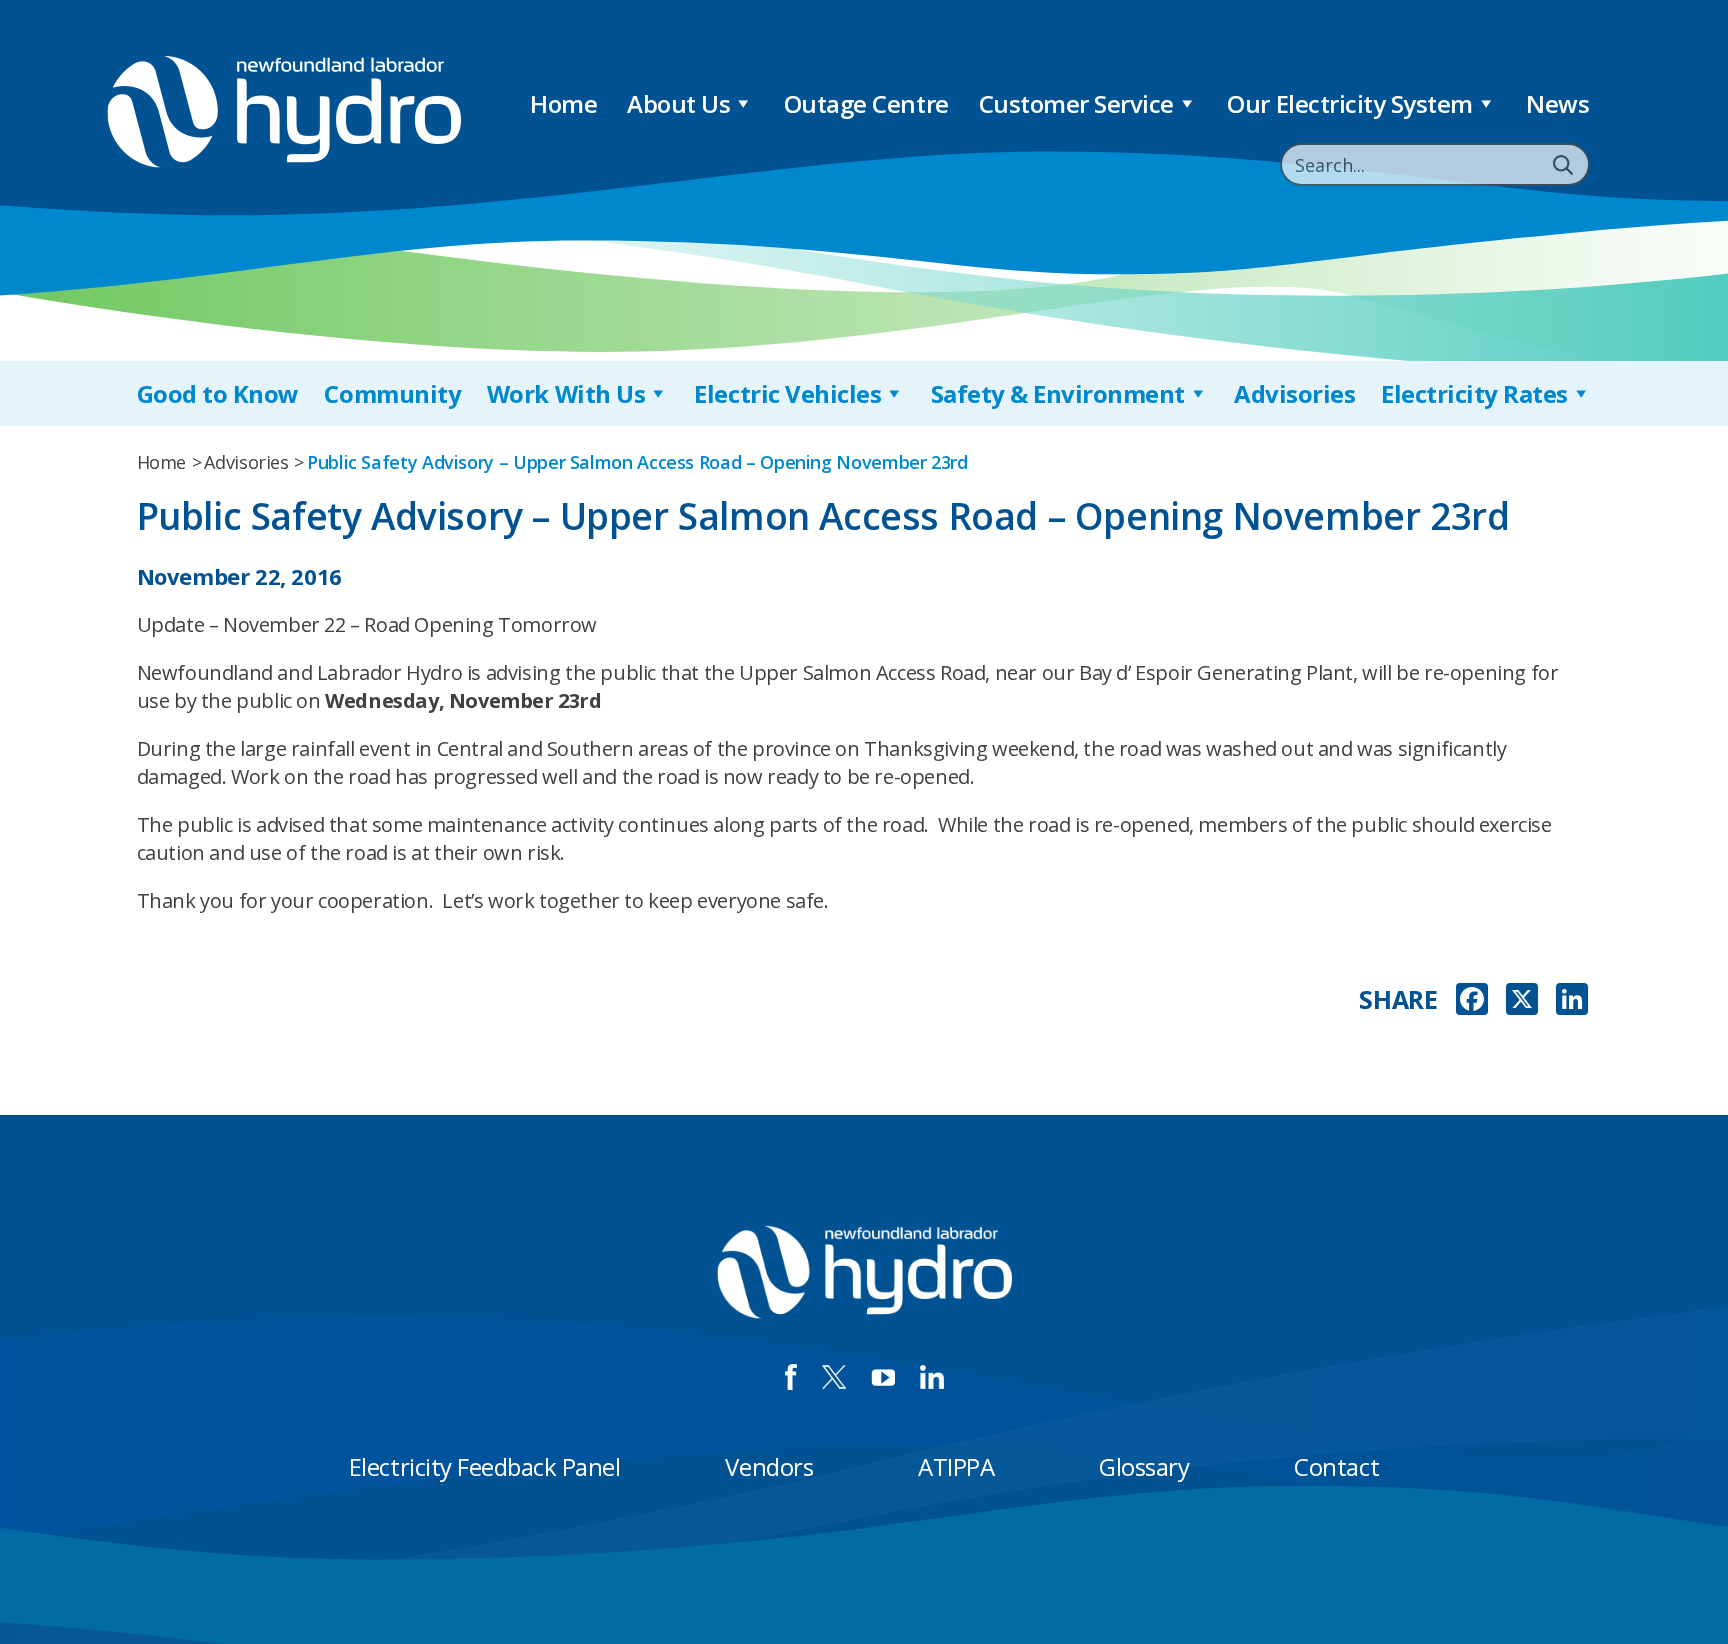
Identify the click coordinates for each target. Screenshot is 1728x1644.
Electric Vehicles (787, 393)
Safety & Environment (1058, 393)
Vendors (769, 1466)
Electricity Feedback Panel (485, 1466)
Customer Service (1076, 103)
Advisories (1294, 393)
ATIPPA (956, 1466)
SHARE (1398, 999)
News (1557, 103)
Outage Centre (866, 103)
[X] (1522, 1001)
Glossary (1144, 1466)
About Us (678, 103)
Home (563, 103)
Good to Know (218, 393)
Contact (1336, 1466)
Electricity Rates (1474, 393)
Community (392, 393)
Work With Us (566, 393)
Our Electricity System (1349, 103)
